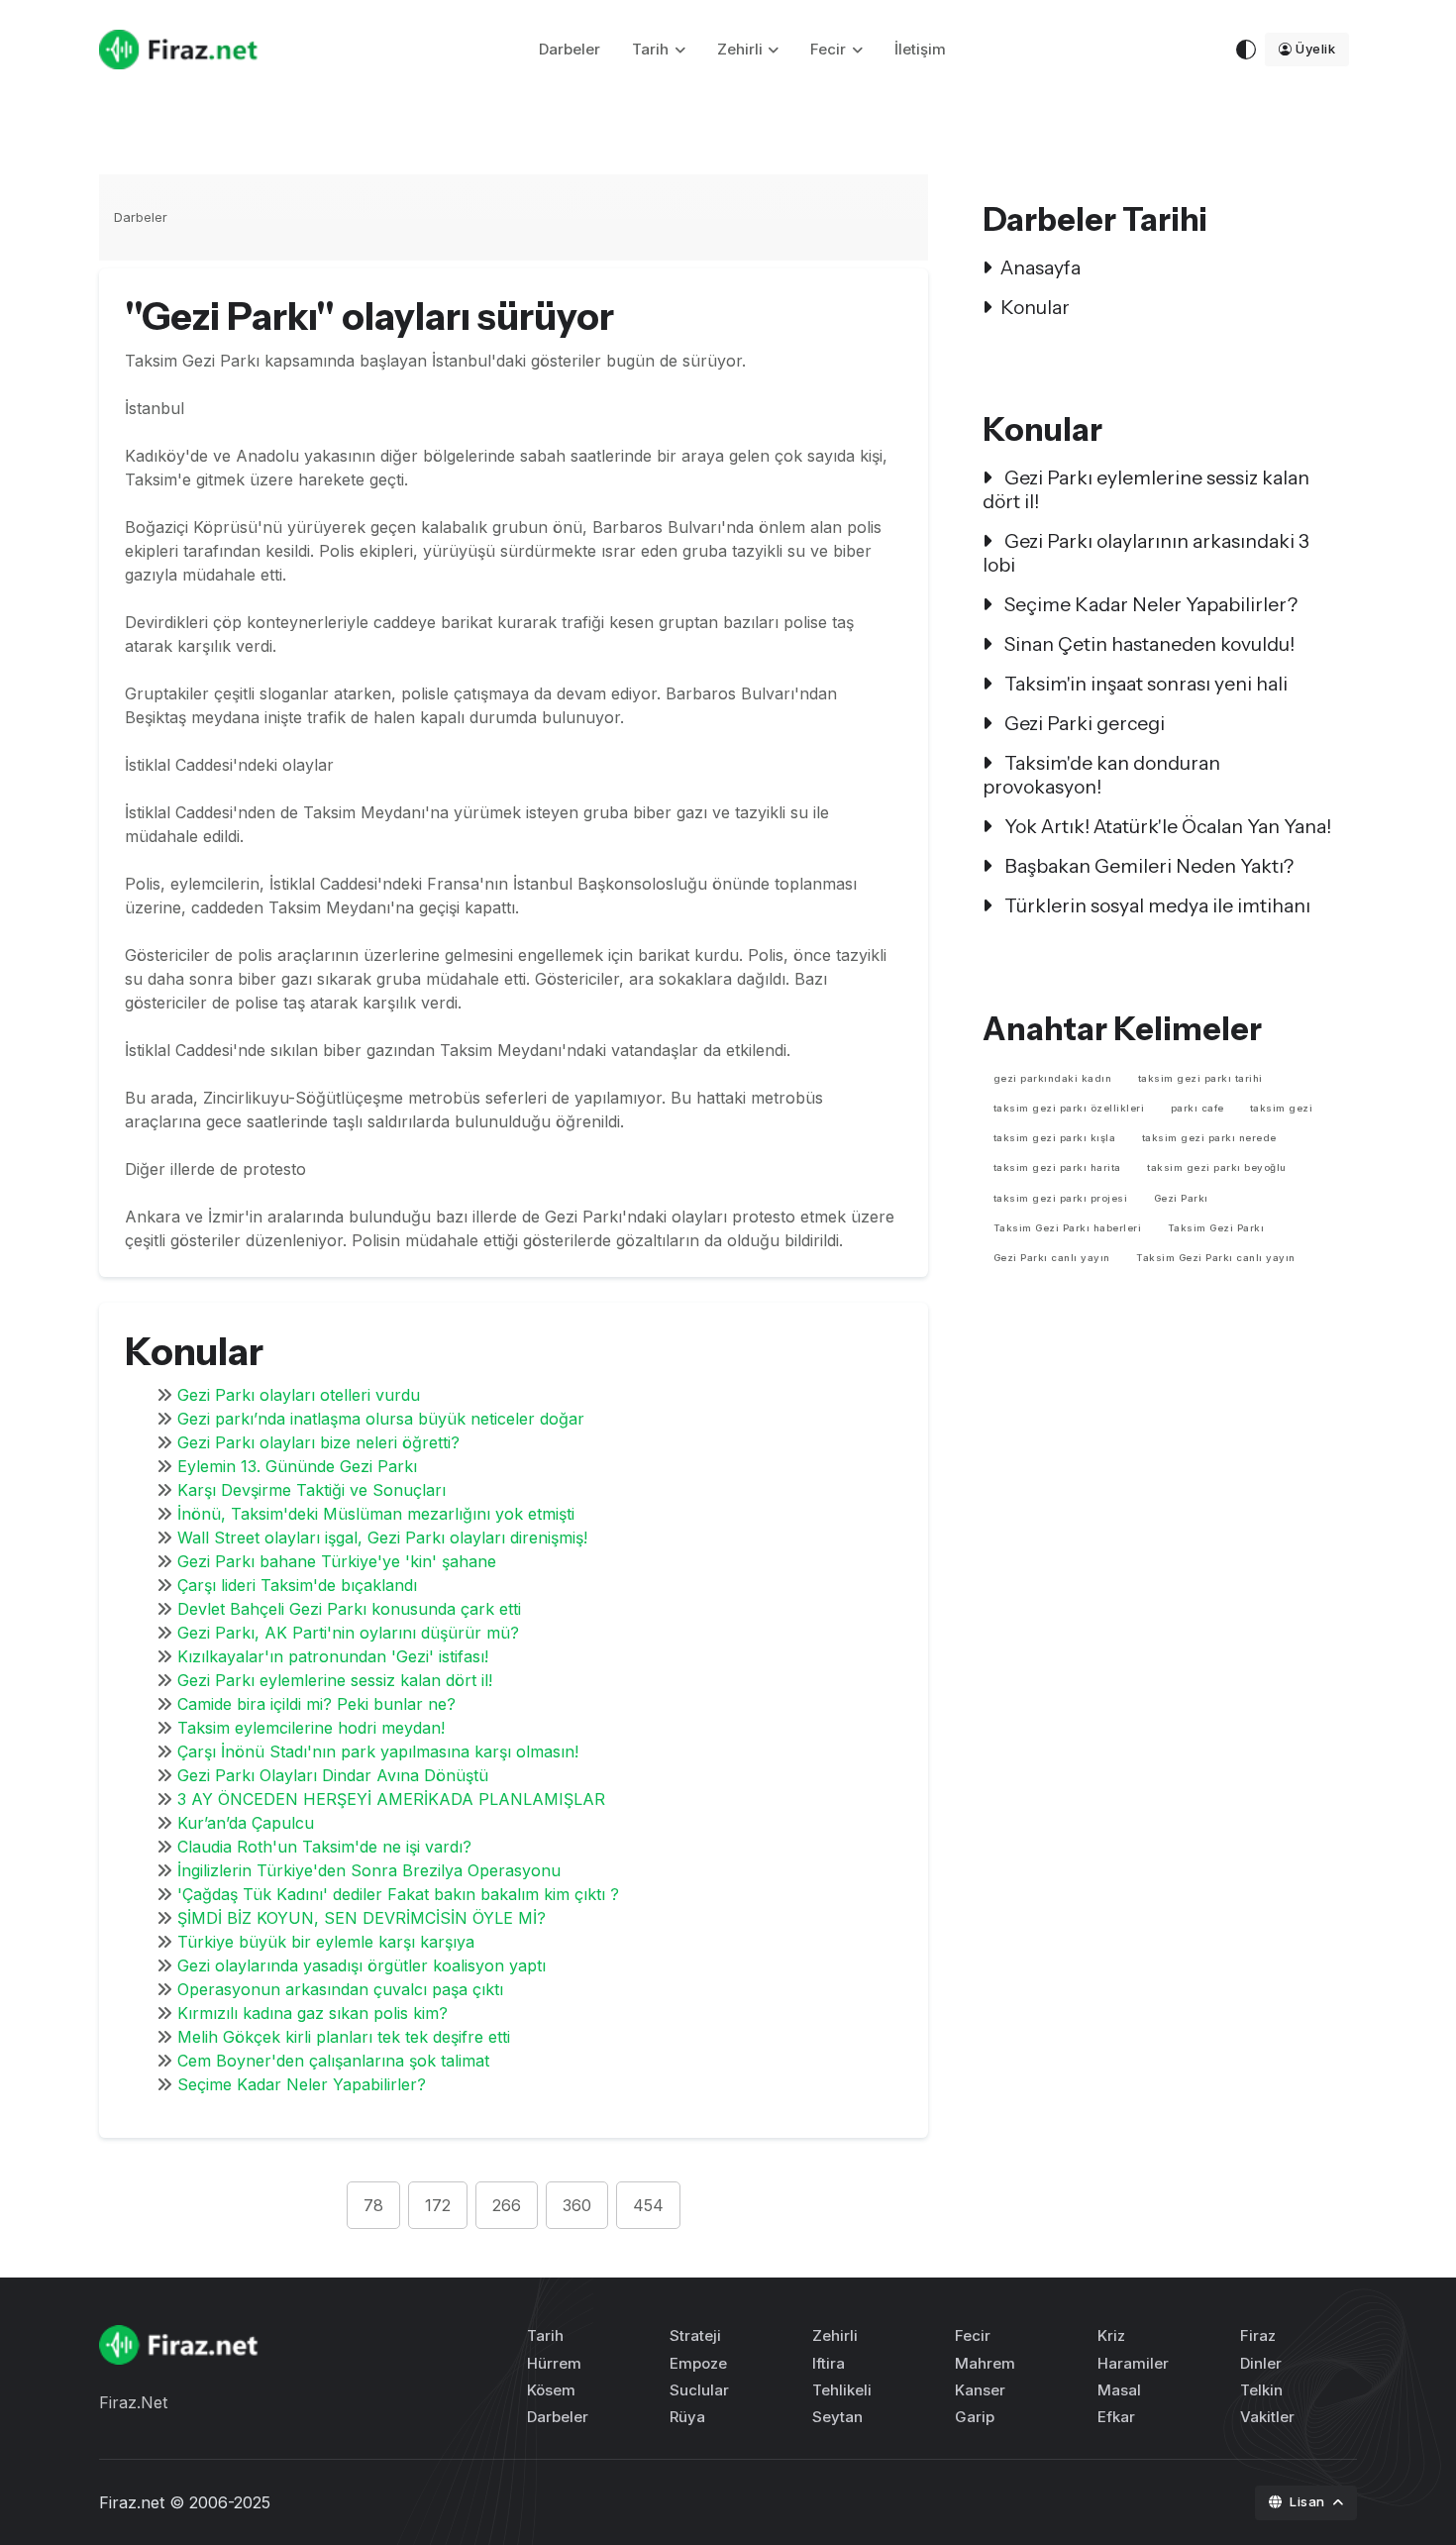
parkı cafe (1197, 1108)
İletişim (920, 49)
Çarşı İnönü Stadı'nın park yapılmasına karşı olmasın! (378, 1751)
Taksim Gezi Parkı (1216, 1228)
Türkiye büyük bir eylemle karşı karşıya (326, 1942)
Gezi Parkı (1181, 1198)
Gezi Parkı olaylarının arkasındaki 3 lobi (1146, 553)
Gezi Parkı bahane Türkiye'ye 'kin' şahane (337, 1561)
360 (577, 2205)
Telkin (1261, 2390)
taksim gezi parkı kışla (1055, 1138)
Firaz (1258, 2335)
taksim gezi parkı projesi (1061, 1198)
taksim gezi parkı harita (1057, 1167)
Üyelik (1315, 49)
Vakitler (1267, 2417)
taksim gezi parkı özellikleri (1069, 1108)
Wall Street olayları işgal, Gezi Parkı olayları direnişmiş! (382, 1538)
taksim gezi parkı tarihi (1200, 1078)
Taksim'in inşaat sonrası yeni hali (1144, 684)
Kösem (551, 2390)
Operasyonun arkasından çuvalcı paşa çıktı (340, 1989)
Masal (1119, 2390)
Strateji (695, 2335)
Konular (1035, 307)
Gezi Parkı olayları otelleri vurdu (299, 1395)
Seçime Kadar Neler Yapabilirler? (302, 2084)
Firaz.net (132, 2502)
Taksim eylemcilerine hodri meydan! (311, 1728)
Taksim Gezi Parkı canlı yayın (1216, 1258)
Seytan (837, 2417)
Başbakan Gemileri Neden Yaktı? (1147, 866)
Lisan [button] (1309, 2501)
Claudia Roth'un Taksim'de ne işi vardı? (324, 1847)
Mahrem (985, 2363)
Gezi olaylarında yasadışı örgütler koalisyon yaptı (362, 1965)
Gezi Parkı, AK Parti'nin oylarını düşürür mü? (348, 1633)
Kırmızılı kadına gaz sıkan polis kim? (312, 2013)
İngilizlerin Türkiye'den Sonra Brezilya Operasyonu (369, 1870)
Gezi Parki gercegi (1083, 723)
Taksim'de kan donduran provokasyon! (1101, 775)
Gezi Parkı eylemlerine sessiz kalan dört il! (335, 1680)
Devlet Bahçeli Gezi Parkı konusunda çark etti (349, 1609)
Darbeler (570, 49)
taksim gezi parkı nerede (1209, 1138)
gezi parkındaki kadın (1053, 1078)
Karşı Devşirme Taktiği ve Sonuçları (312, 1490)
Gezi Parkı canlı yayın (1052, 1258)
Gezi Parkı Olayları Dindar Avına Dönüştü (333, 1775)
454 (648, 2205)
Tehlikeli (842, 2390)
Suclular (699, 2390)
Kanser (980, 2390)
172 (438, 2205)
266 (507, 2205)
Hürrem (554, 2363)
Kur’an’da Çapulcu (246, 1823)
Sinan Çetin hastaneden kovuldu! (1147, 644)
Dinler (1261, 2363)
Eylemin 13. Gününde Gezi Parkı (297, 1466)
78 (373, 2205)
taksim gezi (1282, 1108)
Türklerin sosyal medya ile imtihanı (1155, 905)
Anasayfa (1040, 267)
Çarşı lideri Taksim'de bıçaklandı (297, 1585)
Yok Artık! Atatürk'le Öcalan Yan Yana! (1166, 826)
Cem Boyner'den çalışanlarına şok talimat (333, 2061)
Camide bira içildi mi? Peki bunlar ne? (316, 1704)
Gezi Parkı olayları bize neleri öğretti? (318, 1442)
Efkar (1116, 2417)
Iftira (829, 2363)
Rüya (687, 2417)
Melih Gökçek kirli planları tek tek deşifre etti (344, 2037)
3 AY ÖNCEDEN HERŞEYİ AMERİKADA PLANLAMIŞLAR (391, 1799)
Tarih (650, 49)
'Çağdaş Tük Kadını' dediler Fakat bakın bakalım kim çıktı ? (398, 1894)
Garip (975, 2417)
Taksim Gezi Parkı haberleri (1068, 1228)
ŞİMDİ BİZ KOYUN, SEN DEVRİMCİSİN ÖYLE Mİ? (362, 1918)
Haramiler (1133, 2363)
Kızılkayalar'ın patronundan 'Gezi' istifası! (333, 1656)
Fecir (828, 49)
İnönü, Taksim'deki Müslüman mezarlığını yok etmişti (376, 1514)
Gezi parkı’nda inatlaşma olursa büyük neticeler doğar (381, 1419)
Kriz (1111, 2335)
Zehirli (740, 49)
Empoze (698, 2363)
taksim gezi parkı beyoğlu (1217, 1167)
